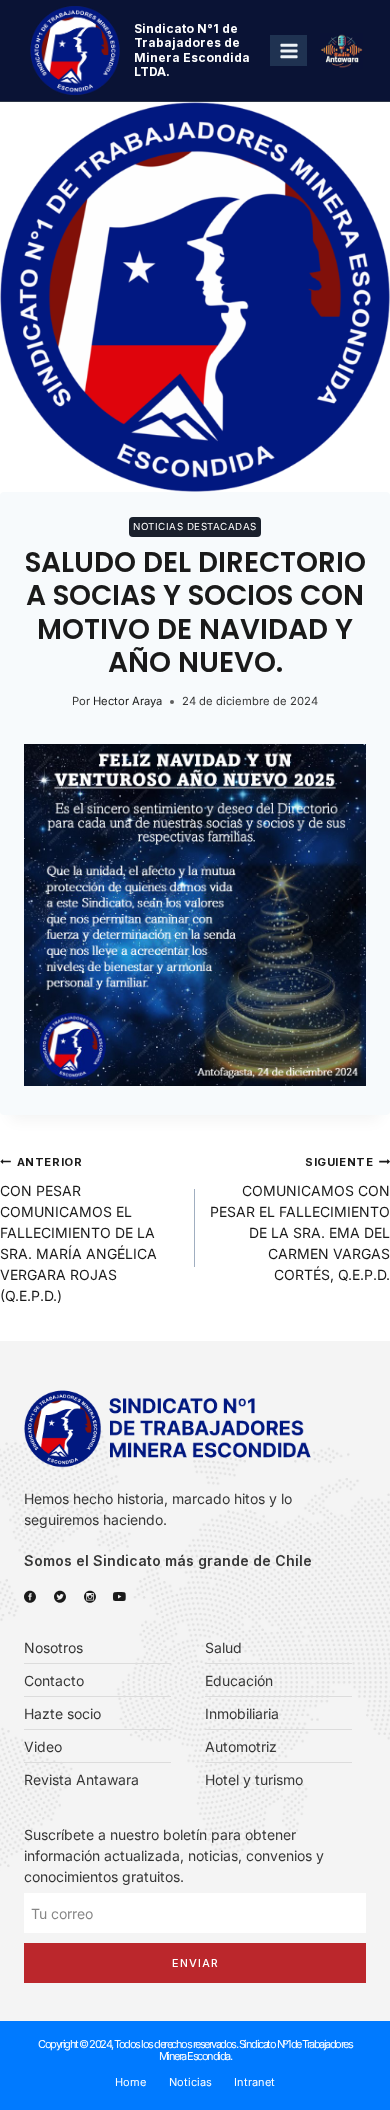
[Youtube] (120, 1597)
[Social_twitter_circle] (60, 1597)
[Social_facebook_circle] (30, 1597)
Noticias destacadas (194, 526)
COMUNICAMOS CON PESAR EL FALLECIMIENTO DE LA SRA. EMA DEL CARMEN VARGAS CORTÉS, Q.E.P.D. (300, 1219)
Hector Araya (127, 701)
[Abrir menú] (288, 50)
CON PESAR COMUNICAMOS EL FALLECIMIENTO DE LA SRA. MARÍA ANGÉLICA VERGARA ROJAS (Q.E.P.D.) (78, 1229)
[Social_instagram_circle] (90, 1597)
